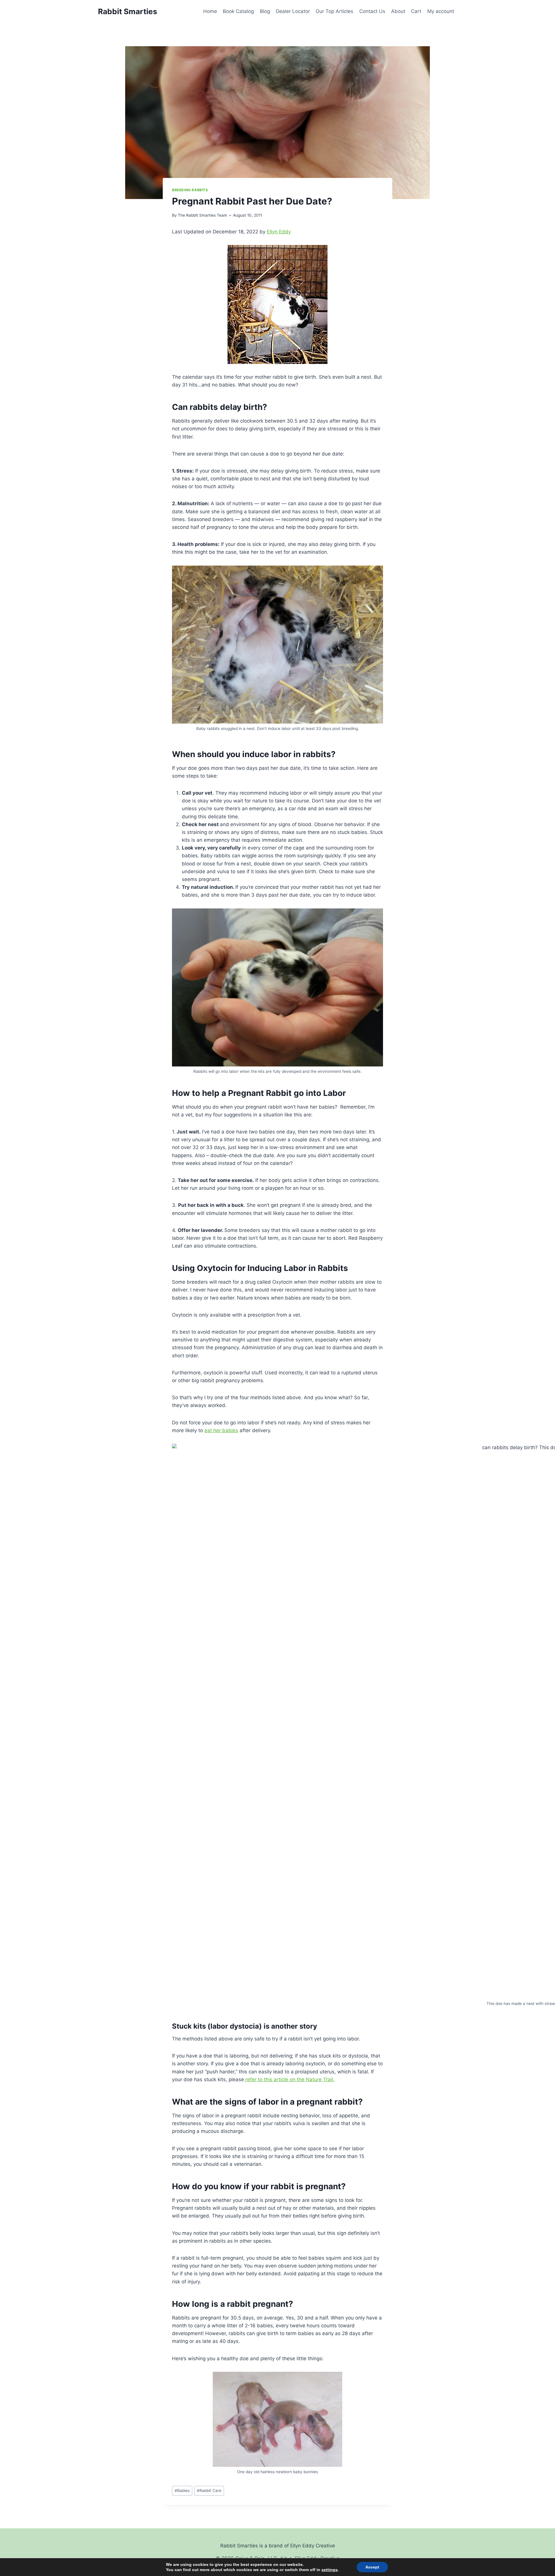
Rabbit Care (209, 2490)
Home (210, 11)
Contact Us (372, 11)
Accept (372, 2567)
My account (441, 11)
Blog (265, 11)
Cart (416, 11)
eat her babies (221, 1430)
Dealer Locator (293, 11)
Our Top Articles (334, 11)
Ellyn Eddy (279, 232)
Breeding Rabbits (190, 190)
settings (330, 2570)
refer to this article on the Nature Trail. (289, 2079)
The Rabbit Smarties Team (202, 215)
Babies (182, 2490)
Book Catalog (238, 11)
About (398, 11)
